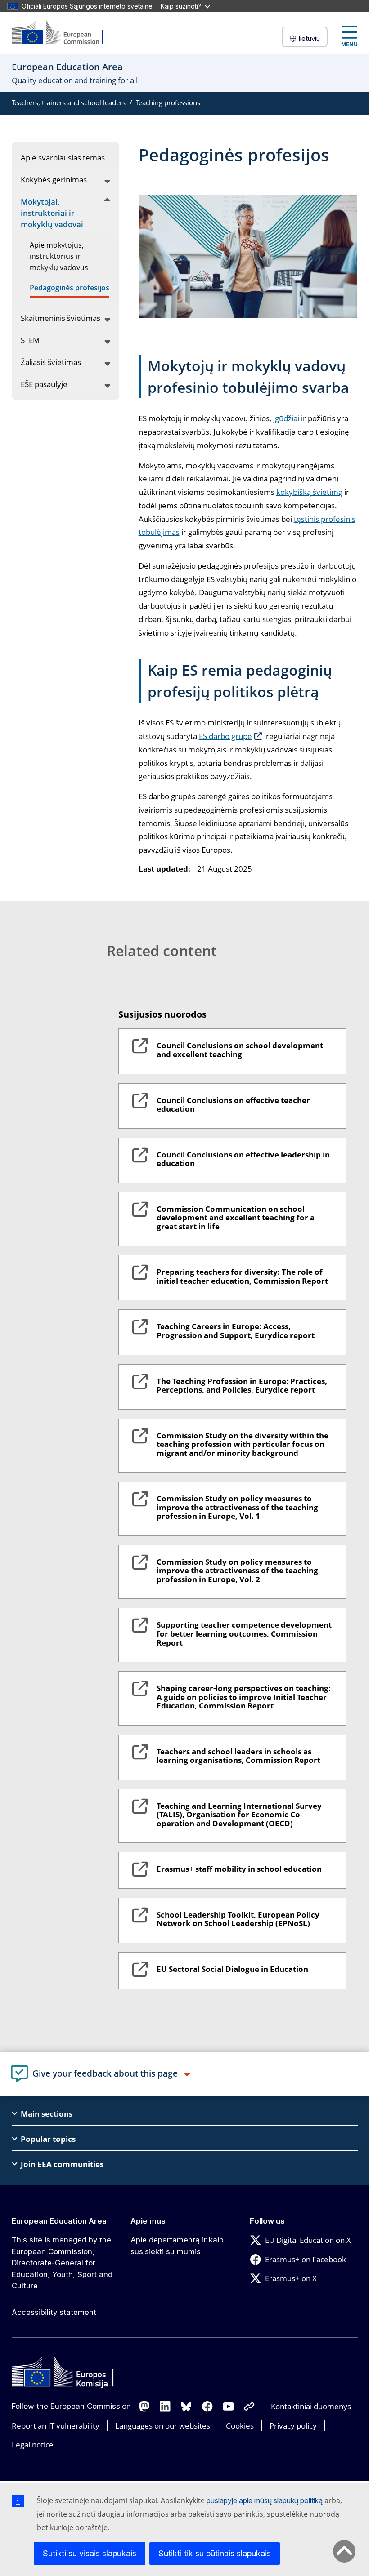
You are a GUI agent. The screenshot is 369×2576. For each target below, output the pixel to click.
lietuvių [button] (309, 38)
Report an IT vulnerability (56, 2426)
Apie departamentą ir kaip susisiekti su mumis (177, 2246)
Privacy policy (293, 2426)
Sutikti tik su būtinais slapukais (215, 2553)
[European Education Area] (63, 33)
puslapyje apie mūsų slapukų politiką (265, 2500)
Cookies (240, 2426)
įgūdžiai (286, 418)
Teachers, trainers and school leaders (69, 102)
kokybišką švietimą (309, 492)
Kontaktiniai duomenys (311, 2406)
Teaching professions (168, 102)
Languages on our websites (163, 2426)
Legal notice (33, 2445)
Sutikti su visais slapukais (90, 2553)
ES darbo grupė (225, 736)
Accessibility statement (54, 2312)
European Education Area (59, 2221)
